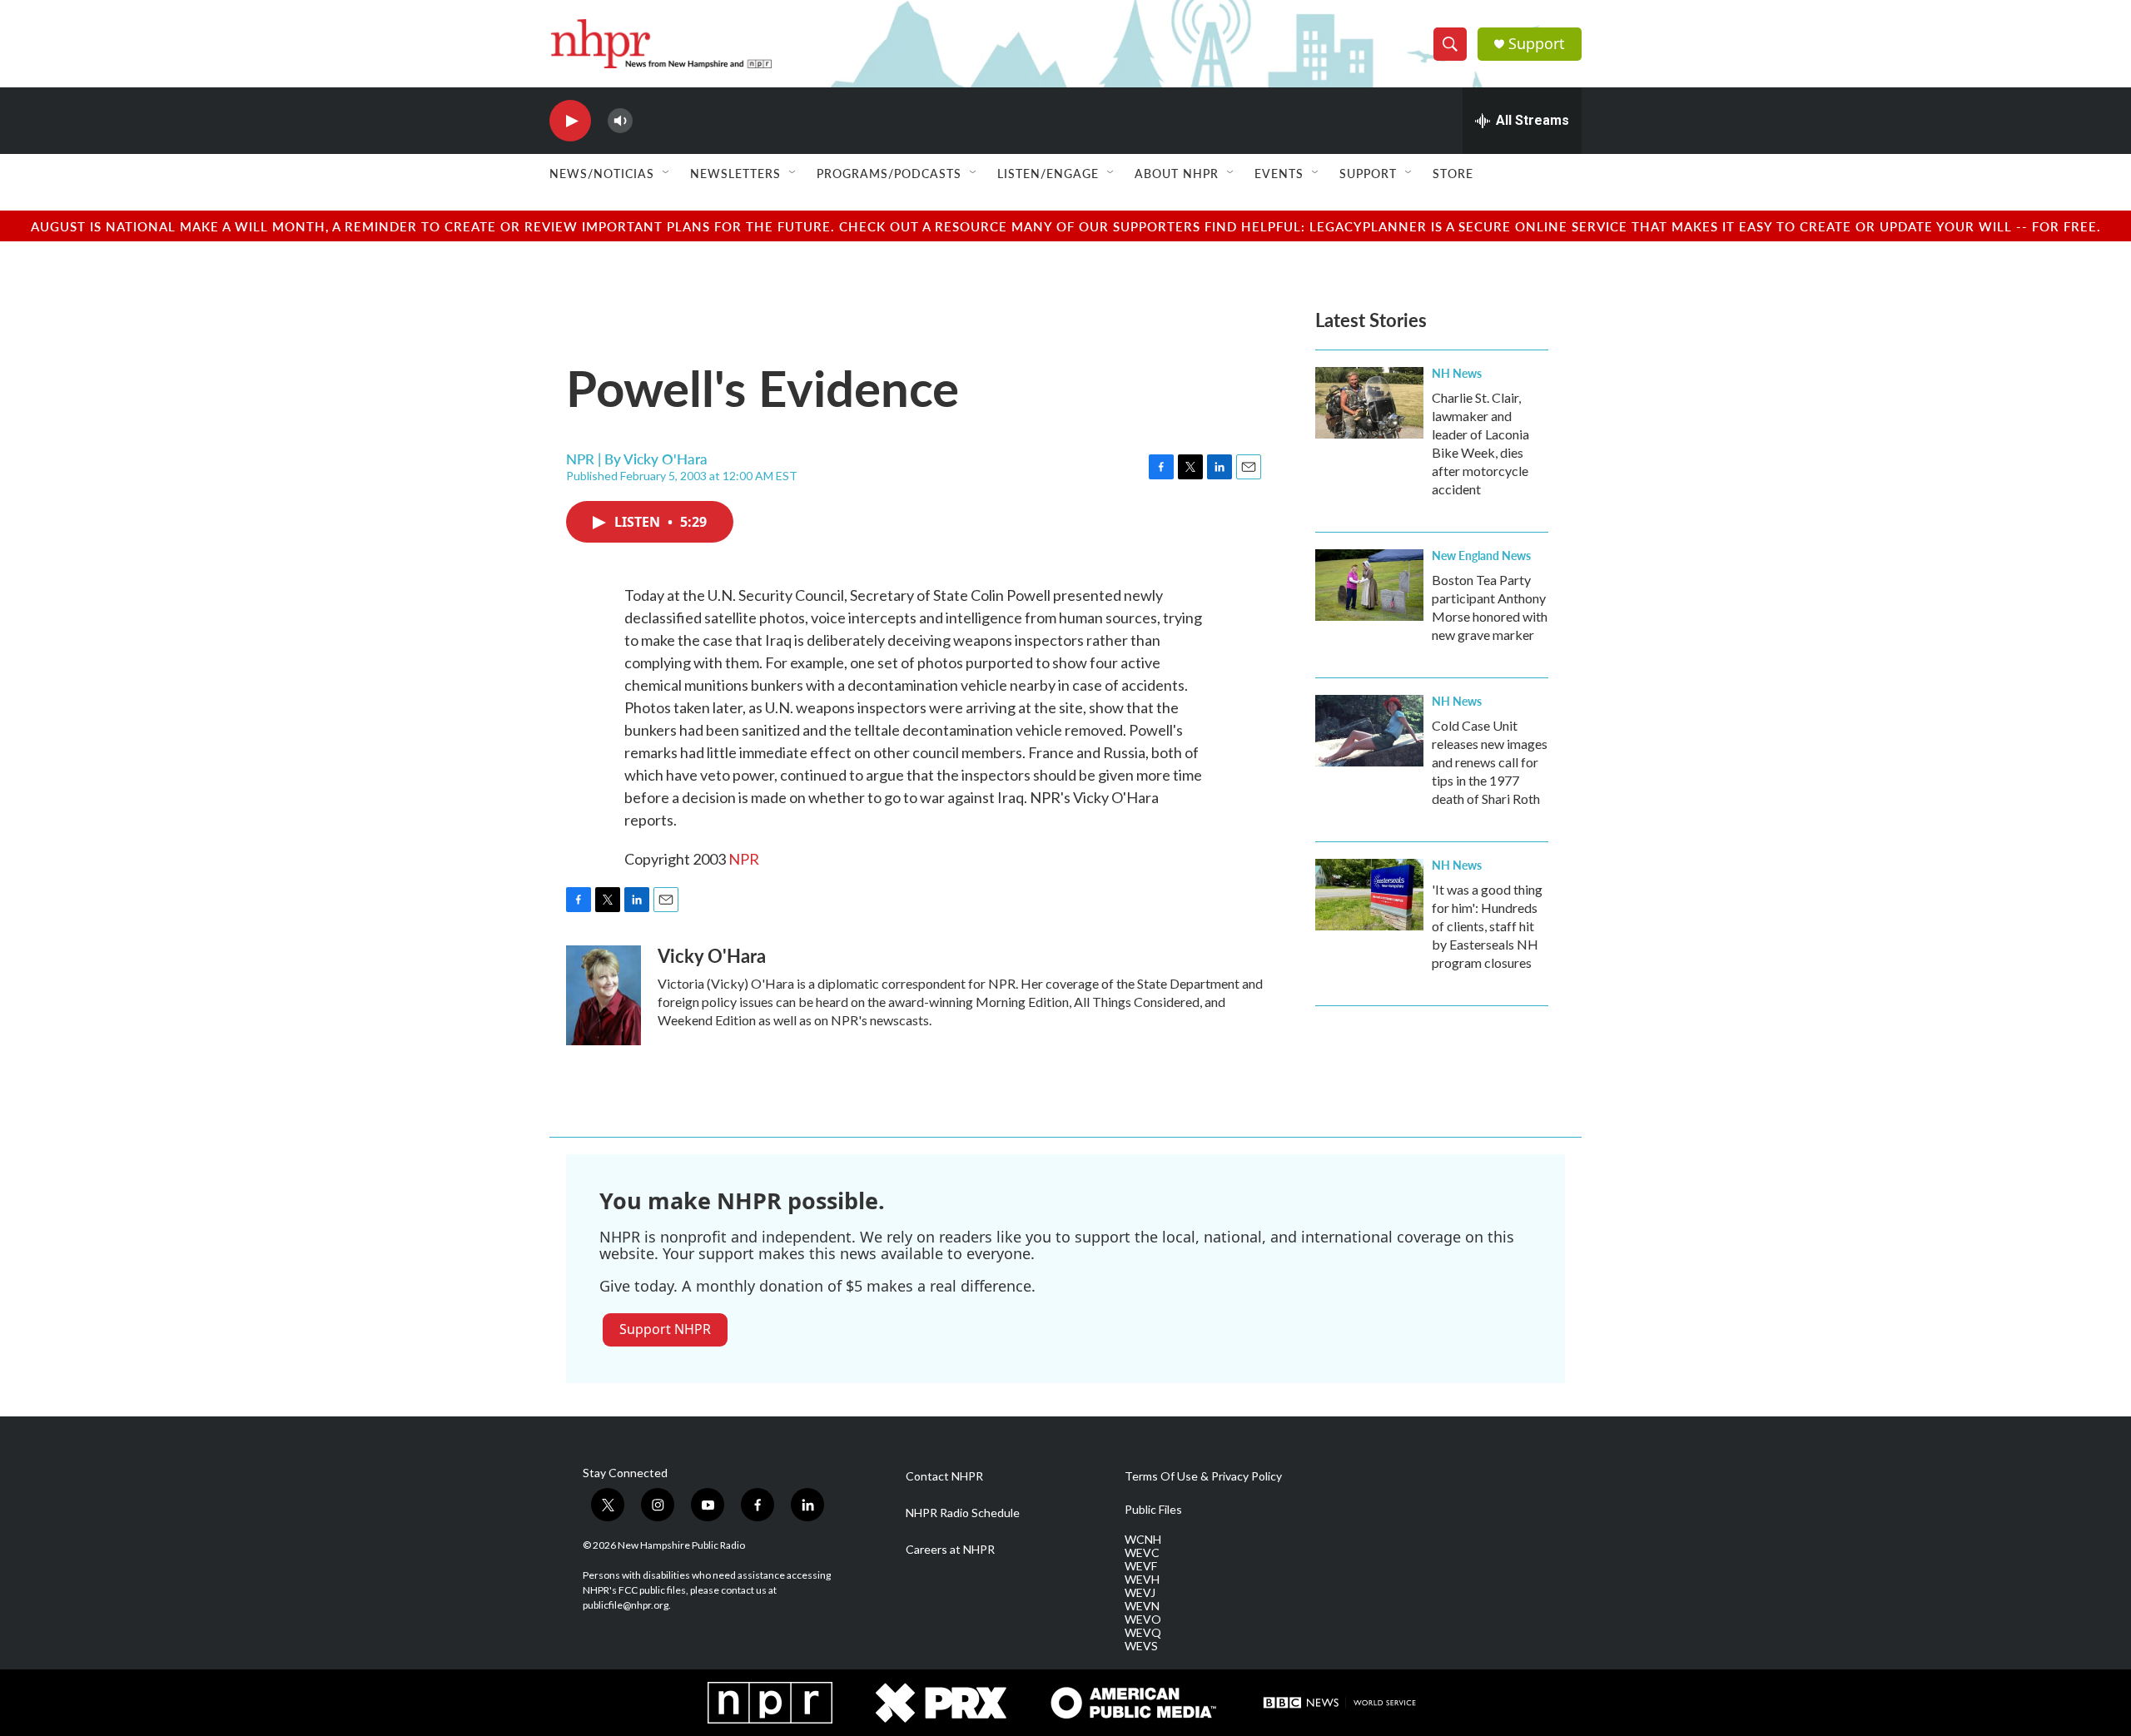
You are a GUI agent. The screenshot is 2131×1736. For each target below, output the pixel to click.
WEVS (1141, 1646)
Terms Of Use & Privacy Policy (1203, 1476)
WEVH (1142, 1580)
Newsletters (735, 173)
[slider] (647, 120)
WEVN (1142, 1606)
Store (1453, 173)
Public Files (1153, 1510)
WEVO (1143, 1619)
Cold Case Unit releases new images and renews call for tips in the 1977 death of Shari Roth (1490, 762)
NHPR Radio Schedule (963, 1513)
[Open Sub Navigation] (667, 173)
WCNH (1143, 1540)
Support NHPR (665, 1329)
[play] (570, 121)
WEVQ (1143, 1633)
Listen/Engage (1048, 173)
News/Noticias (602, 173)
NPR (744, 859)
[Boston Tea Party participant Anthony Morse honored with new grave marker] (1369, 585)
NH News (1457, 373)
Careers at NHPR (950, 1550)
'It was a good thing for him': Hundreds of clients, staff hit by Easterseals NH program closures (1487, 926)
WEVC (1142, 1553)
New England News (1481, 555)
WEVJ (1140, 1593)
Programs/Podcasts (889, 173)
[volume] (620, 121)
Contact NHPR (944, 1476)
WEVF (1141, 1566)
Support (1537, 44)
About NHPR (1177, 173)
